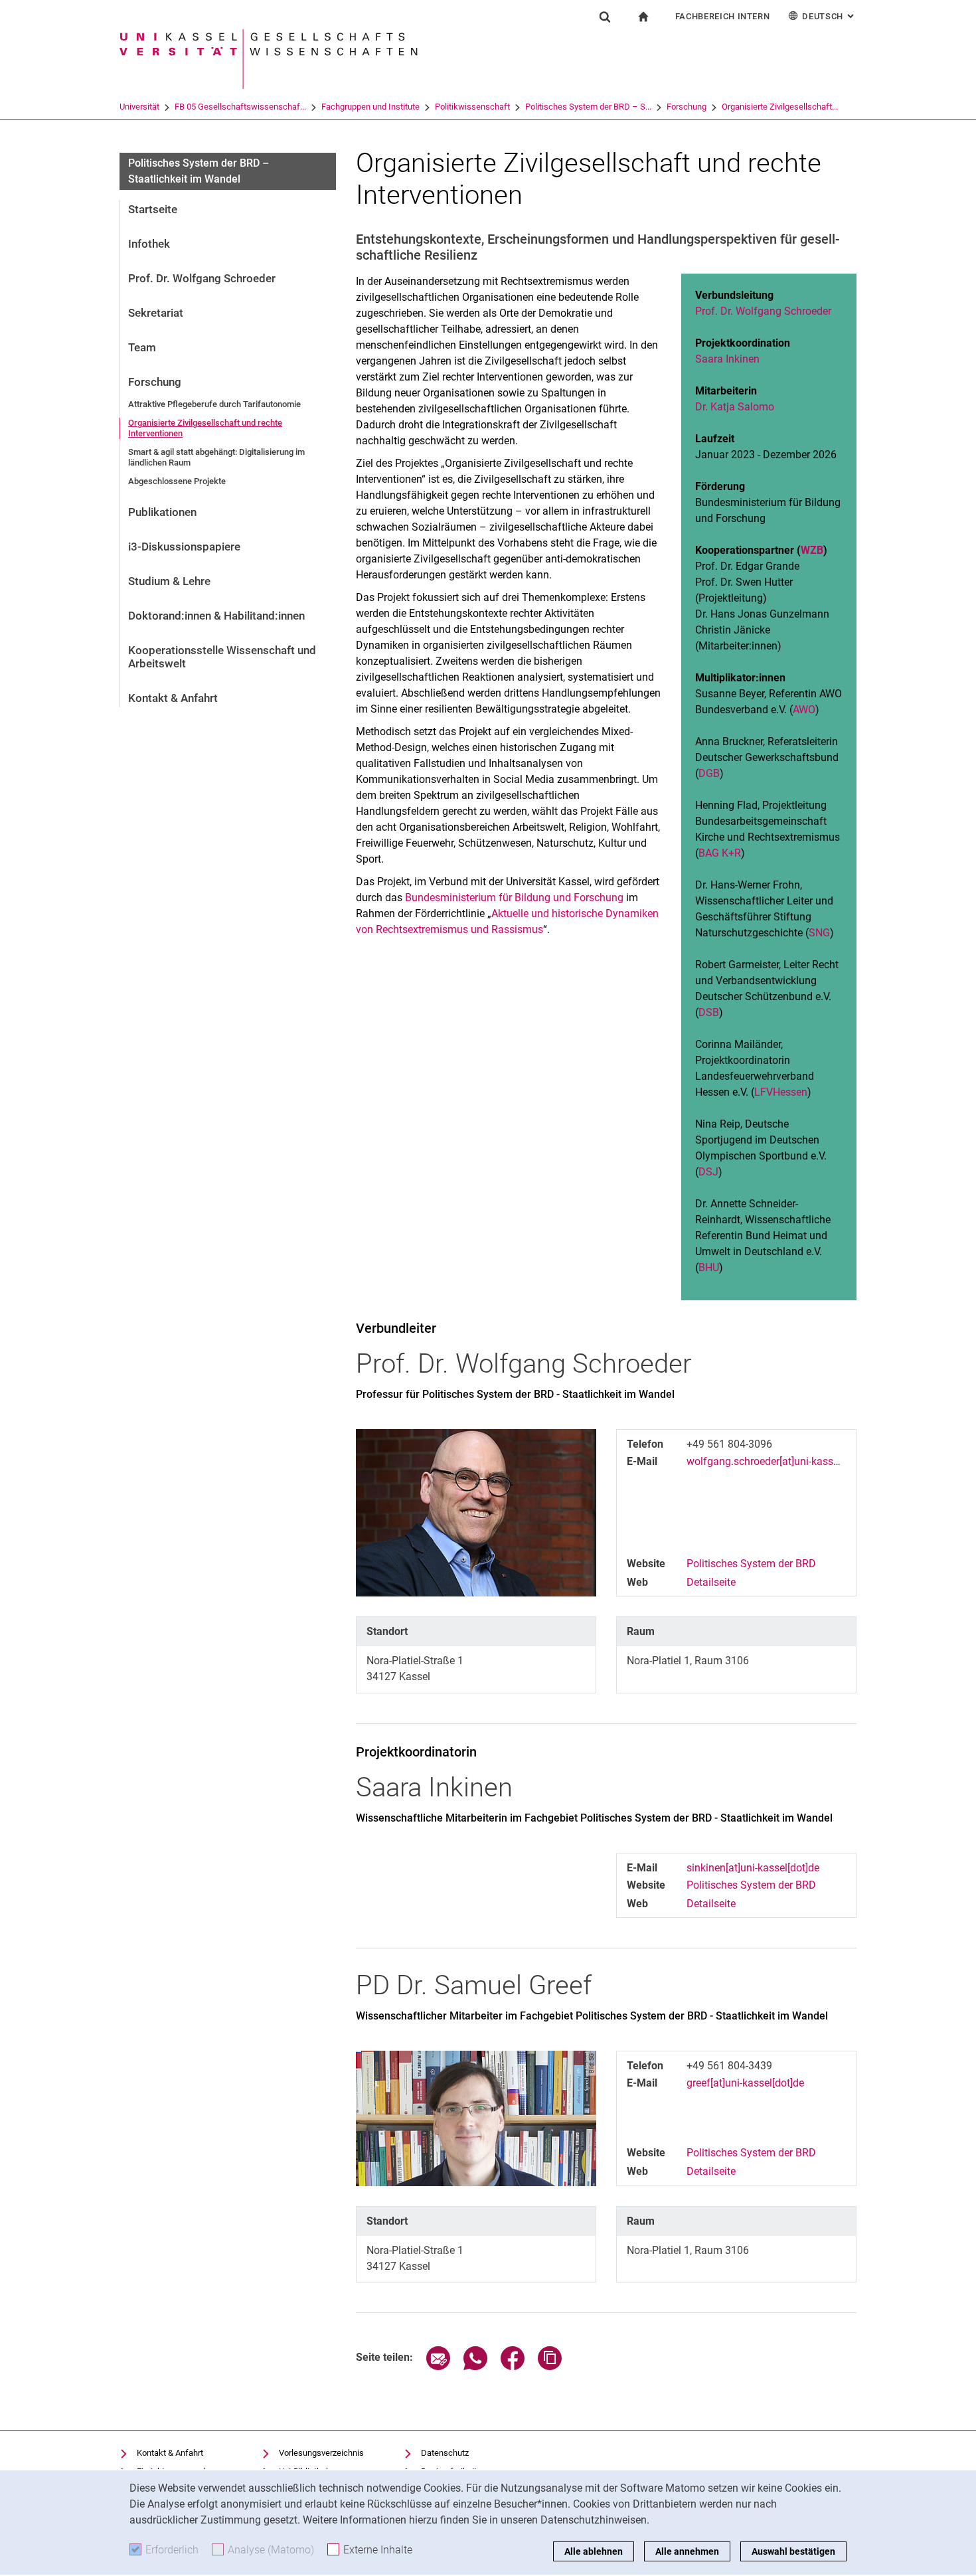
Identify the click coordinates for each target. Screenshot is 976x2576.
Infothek (149, 244)
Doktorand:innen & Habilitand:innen (216, 616)
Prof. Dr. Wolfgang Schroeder (202, 278)
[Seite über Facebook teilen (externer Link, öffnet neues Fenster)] (513, 2366)
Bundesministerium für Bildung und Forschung (514, 898)
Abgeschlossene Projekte (177, 481)
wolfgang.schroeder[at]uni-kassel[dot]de (780, 1461)
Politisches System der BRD (751, 1564)
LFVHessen (781, 1092)
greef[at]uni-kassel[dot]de (745, 2083)
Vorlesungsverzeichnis (321, 2453)
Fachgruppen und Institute (370, 107)
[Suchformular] (605, 17)
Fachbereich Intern (723, 16)
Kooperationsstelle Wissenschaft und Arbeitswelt (222, 657)
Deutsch (829, 16)
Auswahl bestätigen (793, 2551)
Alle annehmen (687, 2551)
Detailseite (711, 1582)
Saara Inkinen (727, 359)
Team (142, 347)
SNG (819, 933)
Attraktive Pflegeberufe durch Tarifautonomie (214, 404)
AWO (804, 710)
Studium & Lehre (169, 581)
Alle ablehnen (594, 2551)
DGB (709, 773)
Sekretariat (156, 313)
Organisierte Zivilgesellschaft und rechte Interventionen (205, 428)
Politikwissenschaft (472, 107)
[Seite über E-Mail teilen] (438, 2366)
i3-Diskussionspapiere (184, 547)
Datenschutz (445, 2453)
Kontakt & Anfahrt (173, 698)
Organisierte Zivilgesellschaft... (780, 107)
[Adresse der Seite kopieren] (550, 2366)
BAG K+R (720, 853)
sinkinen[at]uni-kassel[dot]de (753, 1868)
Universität (139, 107)
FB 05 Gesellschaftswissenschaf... (240, 107)
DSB (709, 1012)
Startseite (153, 209)
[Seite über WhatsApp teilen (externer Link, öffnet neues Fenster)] (475, 2366)
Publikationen (162, 512)
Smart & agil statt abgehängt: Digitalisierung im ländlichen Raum (216, 457)
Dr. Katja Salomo (735, 407)
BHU (709, 1267)
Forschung (687, 107)
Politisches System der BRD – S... (588, 107)
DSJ (708, 1172)
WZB (812, 550)
